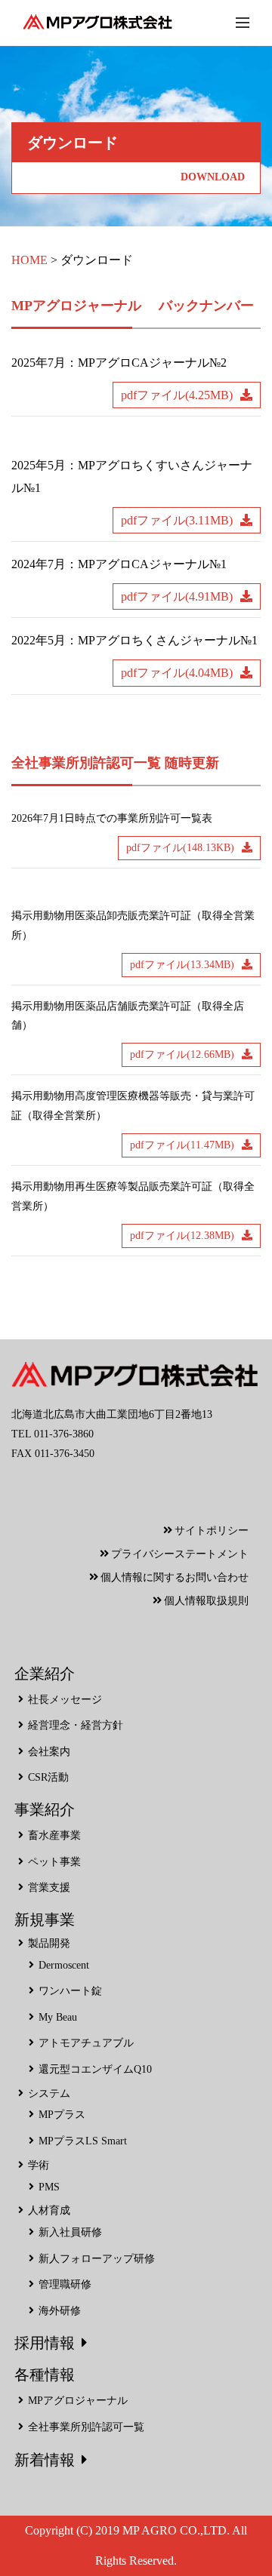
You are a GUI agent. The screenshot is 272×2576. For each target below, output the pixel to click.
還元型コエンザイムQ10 (95, 2069)
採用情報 (45, 2343)
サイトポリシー (212, 1531)
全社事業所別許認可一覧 (86, 2427)
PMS (49, 2187)
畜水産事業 (54, 1835)
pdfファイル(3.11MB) (177, 520)
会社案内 (49, 1752)
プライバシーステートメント (180, 1554)
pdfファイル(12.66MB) (182, 1054)
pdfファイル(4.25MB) (177, 395)
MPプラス (62, 2115)
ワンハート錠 (70, 1991)
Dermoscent (64, 1965)
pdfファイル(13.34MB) (182, 965)
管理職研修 (65, 2284)
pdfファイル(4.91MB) (177, 596)
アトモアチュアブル (86, 2043)
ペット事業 (54, 1862)
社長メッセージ (65, 1700)
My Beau (58, 2017)
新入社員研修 (70, 2232)
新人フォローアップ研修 (97, 2259)
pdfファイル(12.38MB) (182, 1236)
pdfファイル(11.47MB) (182, 1145)
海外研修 (60, 2311)
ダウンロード (97, 260)
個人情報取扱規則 (206, 1601)
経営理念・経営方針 (76, 1725)
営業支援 (49, 1887)
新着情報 (45, 2460)
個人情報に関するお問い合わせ (175, 1577)
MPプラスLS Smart (83, 2141)
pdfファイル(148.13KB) (180, 848)
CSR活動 (48, 1777)
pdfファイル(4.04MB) (177, 673)
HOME (29, 260)
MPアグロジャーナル (78, 2401)
